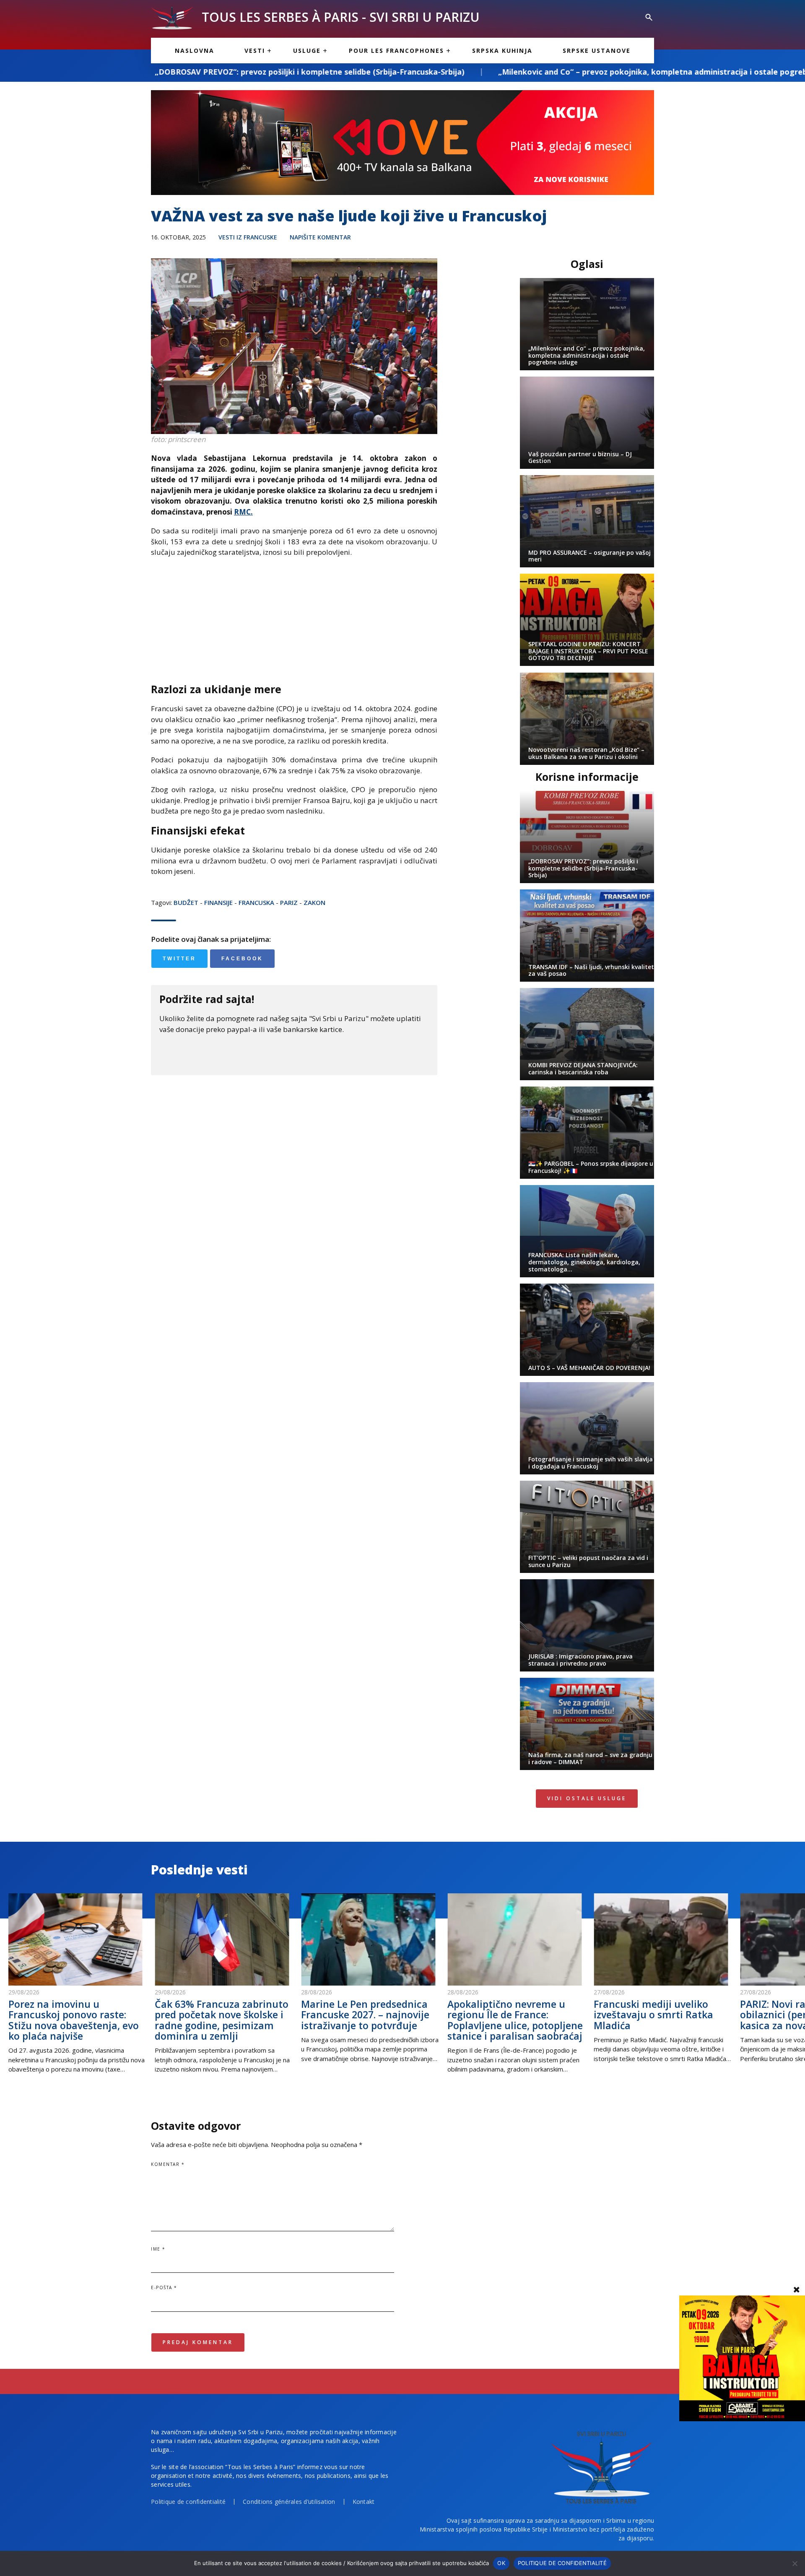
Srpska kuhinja (502, 51)
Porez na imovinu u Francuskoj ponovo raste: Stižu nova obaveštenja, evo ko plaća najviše (74, 2020)
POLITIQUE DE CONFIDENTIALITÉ (562, 2563)
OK (501, 2563)
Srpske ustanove (597, 51)
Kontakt (364, 2502)
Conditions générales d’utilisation (289, 2502)
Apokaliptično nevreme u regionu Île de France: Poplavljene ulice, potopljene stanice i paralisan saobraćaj (515, 2020)
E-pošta (164, 2287)
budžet (186, 902)
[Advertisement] (294, 625)
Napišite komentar (320, 237)
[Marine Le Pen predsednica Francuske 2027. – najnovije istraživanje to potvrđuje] (370, 1939)
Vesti (255, 51)
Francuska (256, 902)
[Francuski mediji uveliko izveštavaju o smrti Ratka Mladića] (663, 1939)
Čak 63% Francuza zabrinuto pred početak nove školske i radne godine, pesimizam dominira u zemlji (222, 2020)
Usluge (307, 51)
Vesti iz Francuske (248, 237)
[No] (795, 2563)
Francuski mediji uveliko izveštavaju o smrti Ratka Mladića (653, 2015)
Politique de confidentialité (188, 2502)
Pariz (289, 902)
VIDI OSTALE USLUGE (587, 1798)
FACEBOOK (242, 959)
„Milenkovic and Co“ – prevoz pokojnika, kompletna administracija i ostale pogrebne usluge (479, 72)
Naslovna (195, 51)
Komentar (168, 2164)
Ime (158, 2249)
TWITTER (179, 959)
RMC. (243, 512)
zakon (314, 902)
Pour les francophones (396, 51)
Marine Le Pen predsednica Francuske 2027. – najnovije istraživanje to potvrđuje (365, 2015)
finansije (218, 902)
